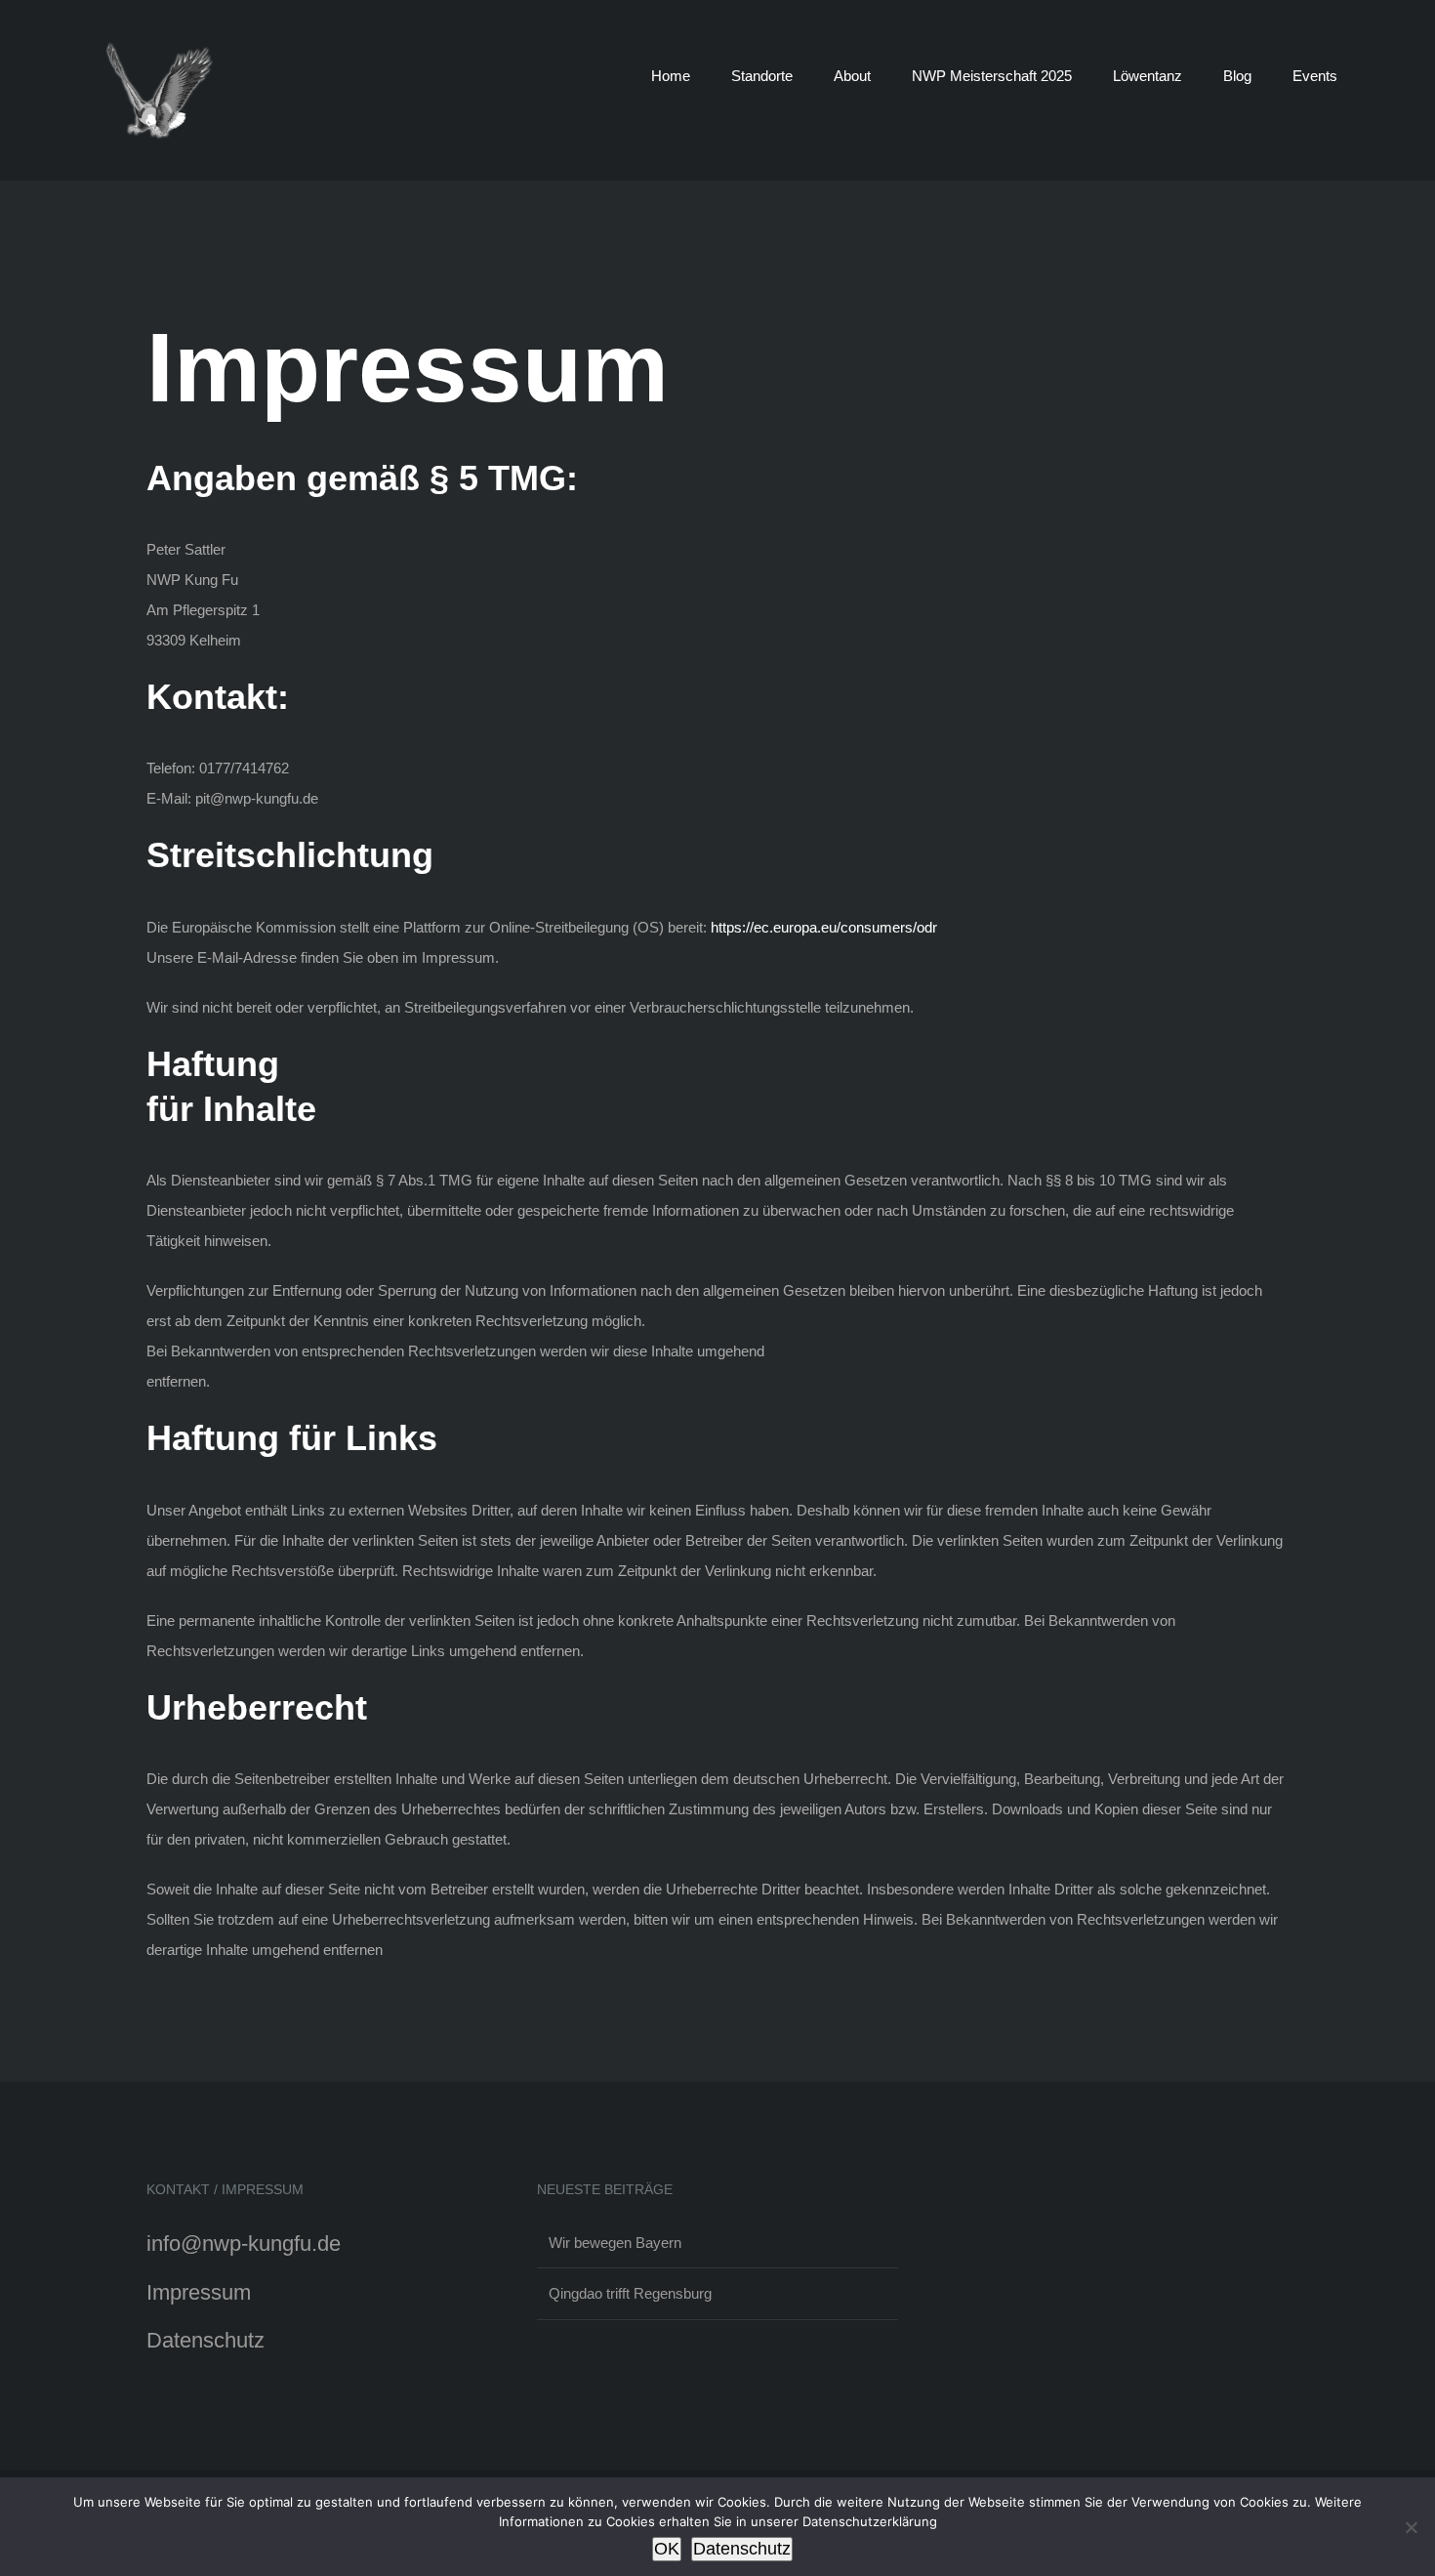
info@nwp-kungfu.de (244, 2244)
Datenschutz (205, 2340)
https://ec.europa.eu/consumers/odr (824, 927)
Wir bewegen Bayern (615, 2243)
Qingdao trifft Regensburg (630, 2293)
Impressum (199, 2292)
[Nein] (1411, 2527)
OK (667, 2549)
